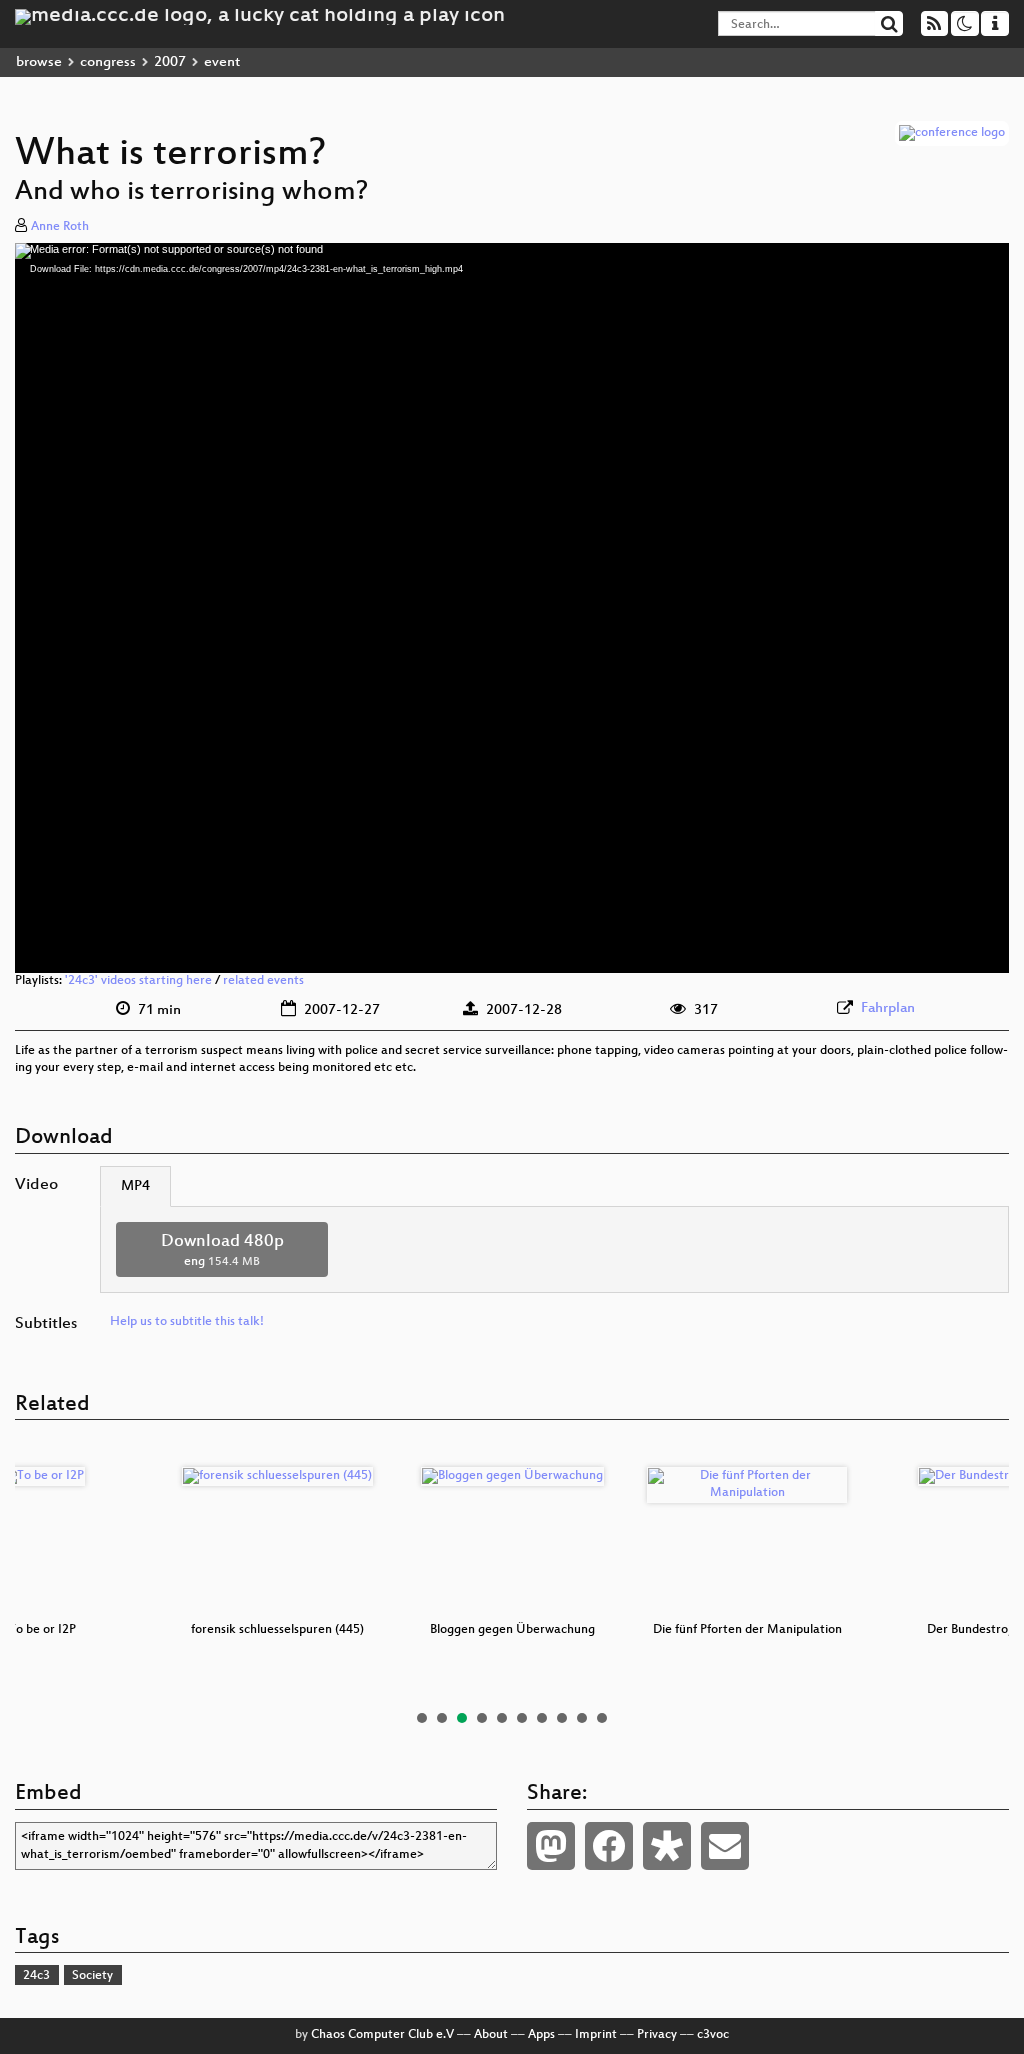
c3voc (713, 2035)
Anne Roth (60, 227)
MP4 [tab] (135, 1186)
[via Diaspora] (667, 1846)
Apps (541, 2035)
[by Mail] (725, 1846)
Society (92, 1976)
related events (263, 981)
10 (602, 1718)
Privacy (657, 2035)
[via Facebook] (609, 1846)
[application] (512, 608)
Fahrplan (888, 1008)
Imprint (596, 2035)
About (491, 2035)
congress (108, 62)
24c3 (36, 1976)
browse (39, 62)
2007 (170, 62)
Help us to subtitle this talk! (187, 1322)
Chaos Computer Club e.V (382, 2035)
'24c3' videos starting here (138, 981)
